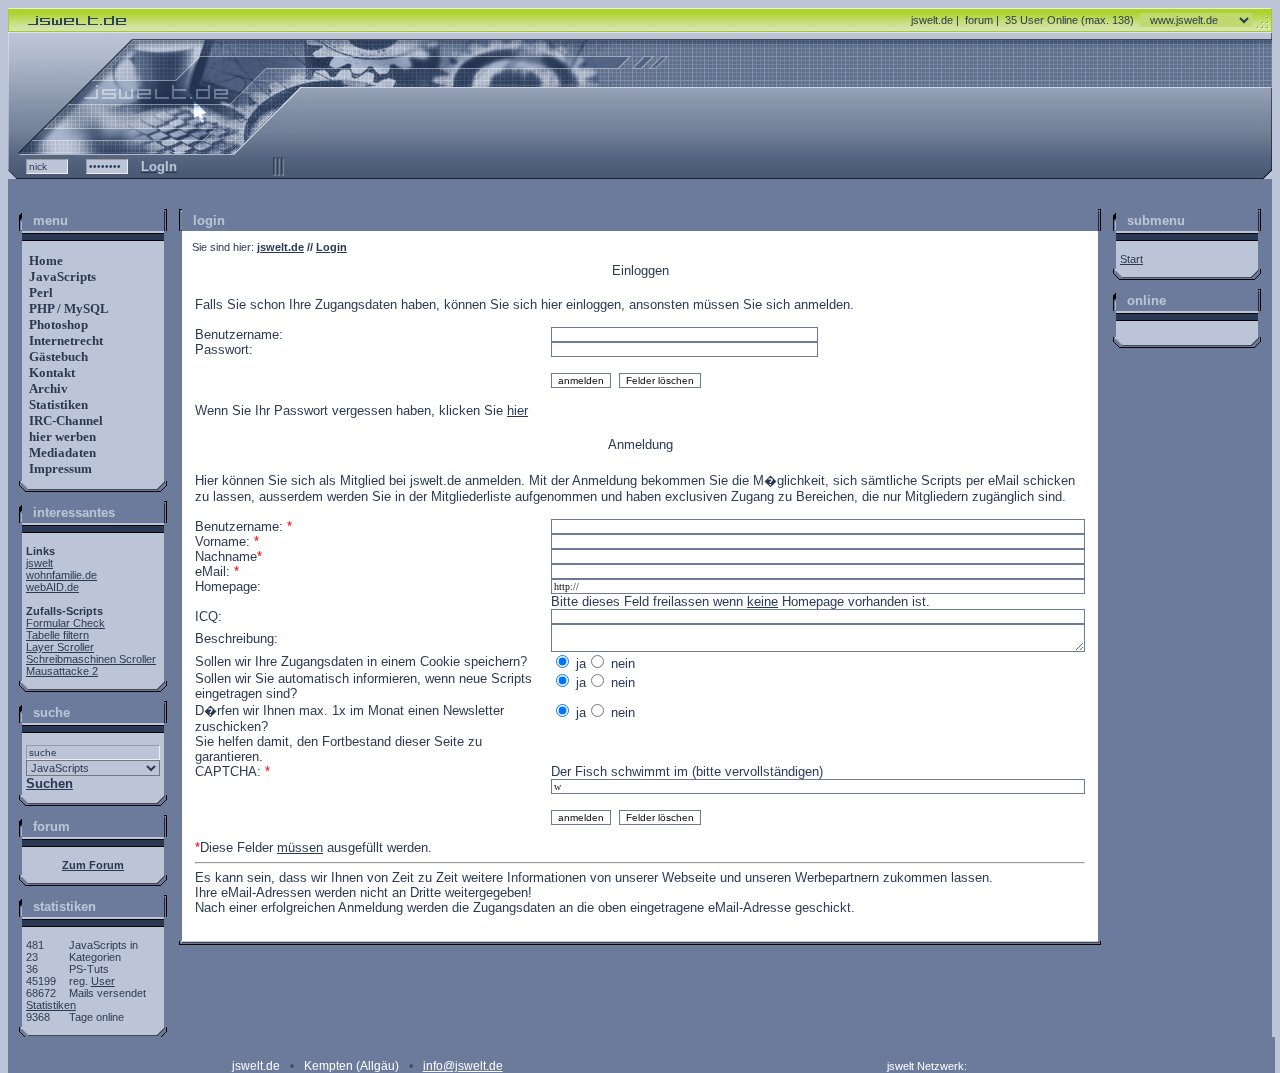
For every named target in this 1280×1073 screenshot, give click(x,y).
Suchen (49, 783)
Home (44, 260)
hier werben (61, 436)
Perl (39, 292)
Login (331, 247)
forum (979, 20)
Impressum (59, 468)
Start (1131, 259)
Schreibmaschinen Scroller (91, 659)
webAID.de (52, 587)
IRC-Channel (64, 420)
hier (517, 410)
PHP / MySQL (67, 308)
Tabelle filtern (57, 635)
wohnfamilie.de (61, 575)
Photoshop (57, 324)
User (103, 981)
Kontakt (50, 372)
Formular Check (65, 623)
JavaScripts (61, 276)
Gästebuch (57, 356)
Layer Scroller (60, 647)
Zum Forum (93, 865)
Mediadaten (61, 452)
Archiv (47, 388)
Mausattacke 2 (62, 671)
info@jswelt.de (463, 1066)
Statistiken (57, 404)
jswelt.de (932, 20)
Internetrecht (64, 340)
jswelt (39, 563)
